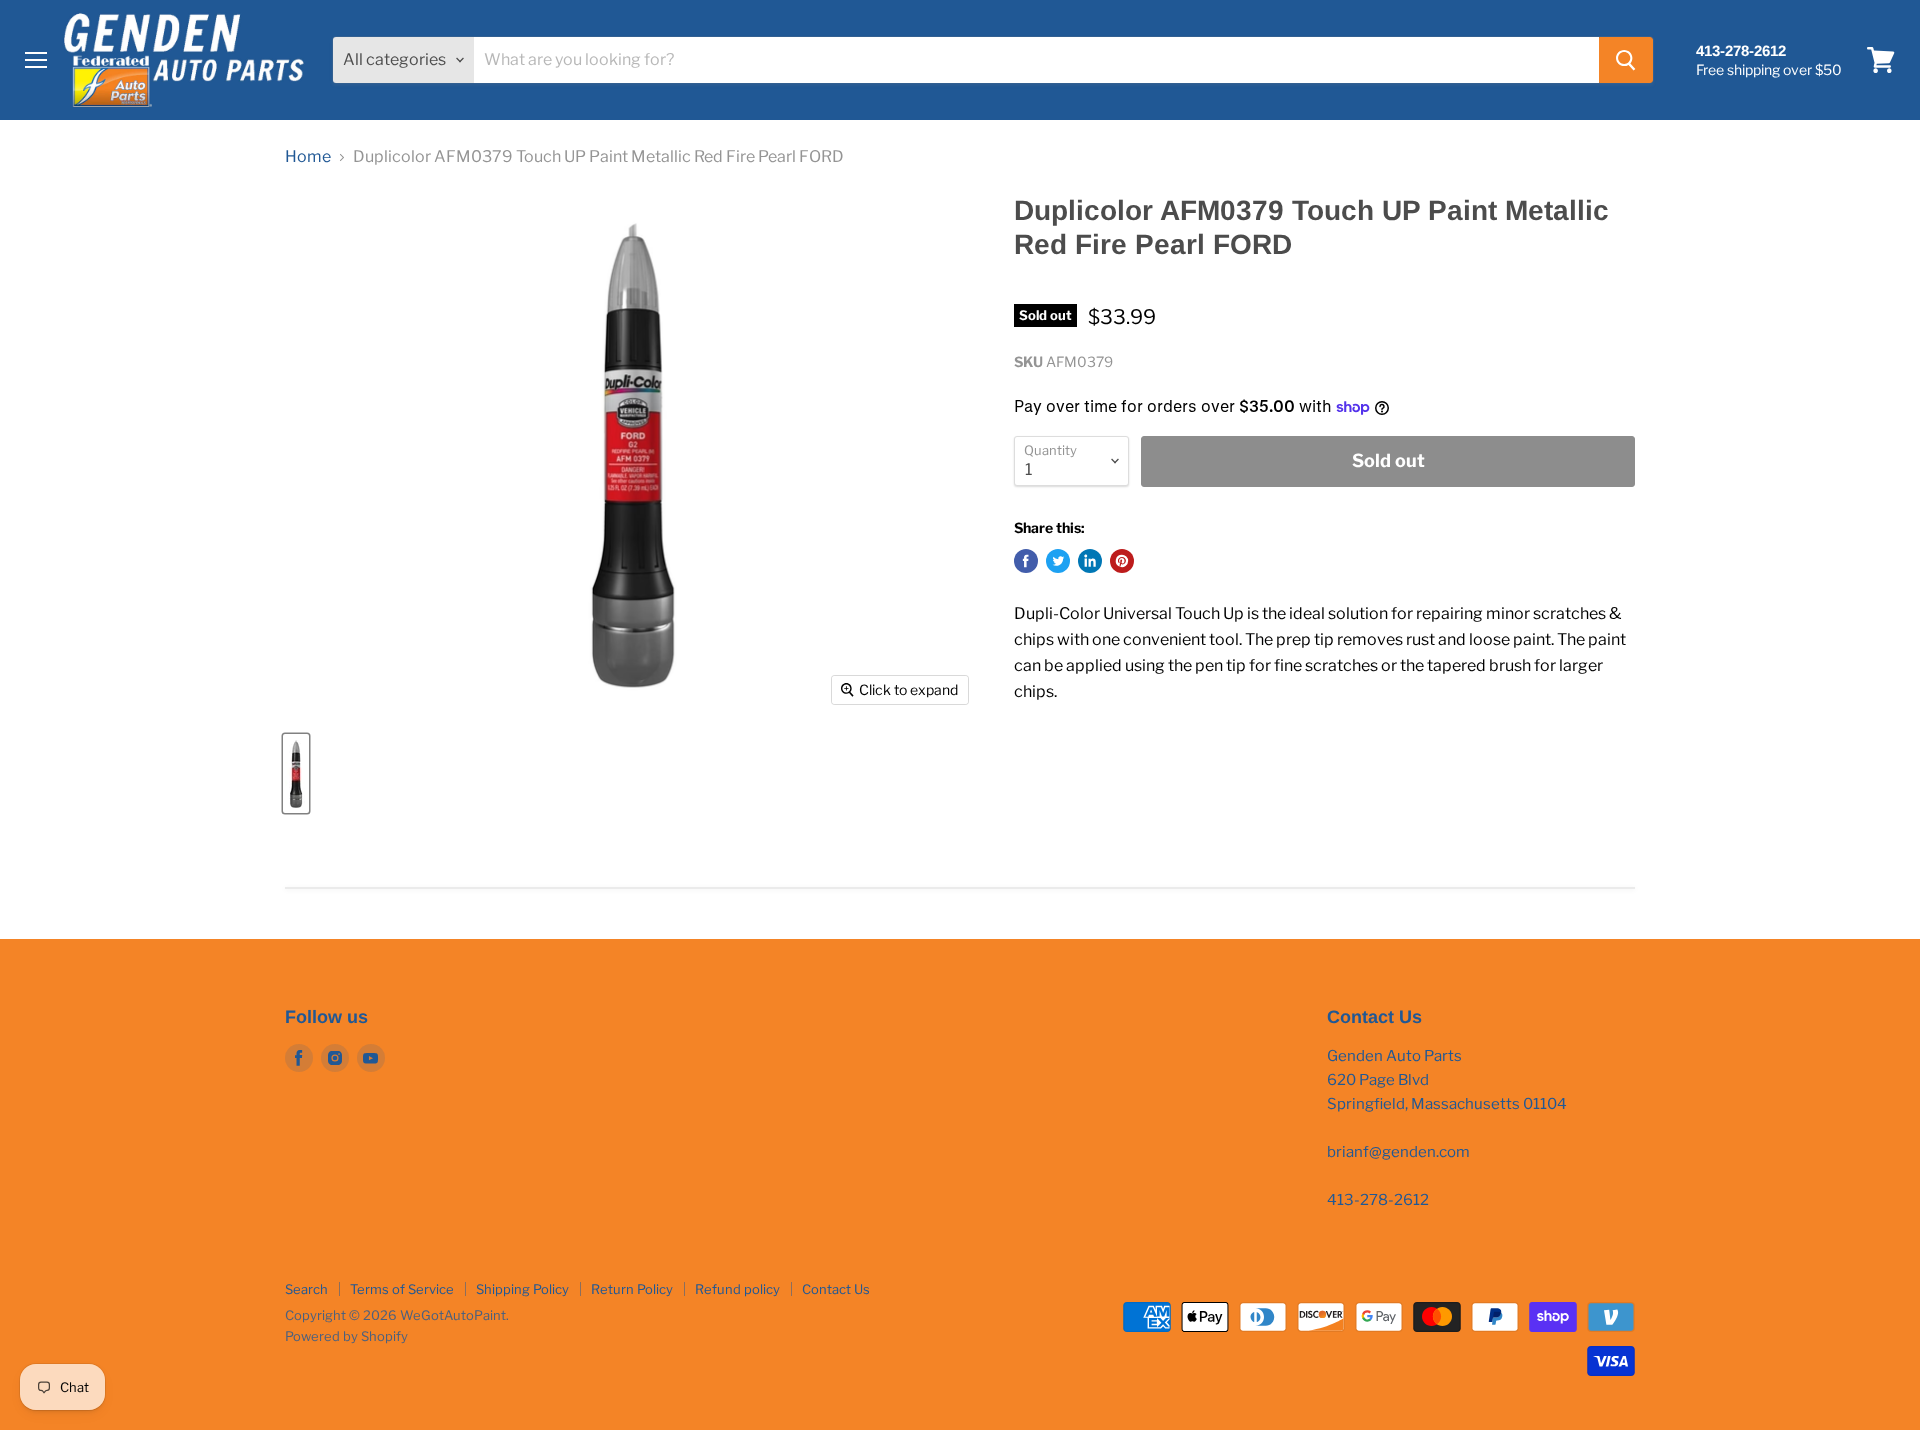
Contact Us (836, 1289)
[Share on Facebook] (1026, 561)
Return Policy (632, 1289)
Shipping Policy (522, 1289)
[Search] (1626, 60)
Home (308, 157)
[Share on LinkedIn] (1090, 561)
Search (306, 1289)
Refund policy (737, 1289)
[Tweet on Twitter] (1058, 561)
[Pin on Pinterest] (1122, 561)
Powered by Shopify (346, 1336)
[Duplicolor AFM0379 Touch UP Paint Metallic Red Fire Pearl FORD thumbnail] (296, 773)
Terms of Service (402, 1289)
